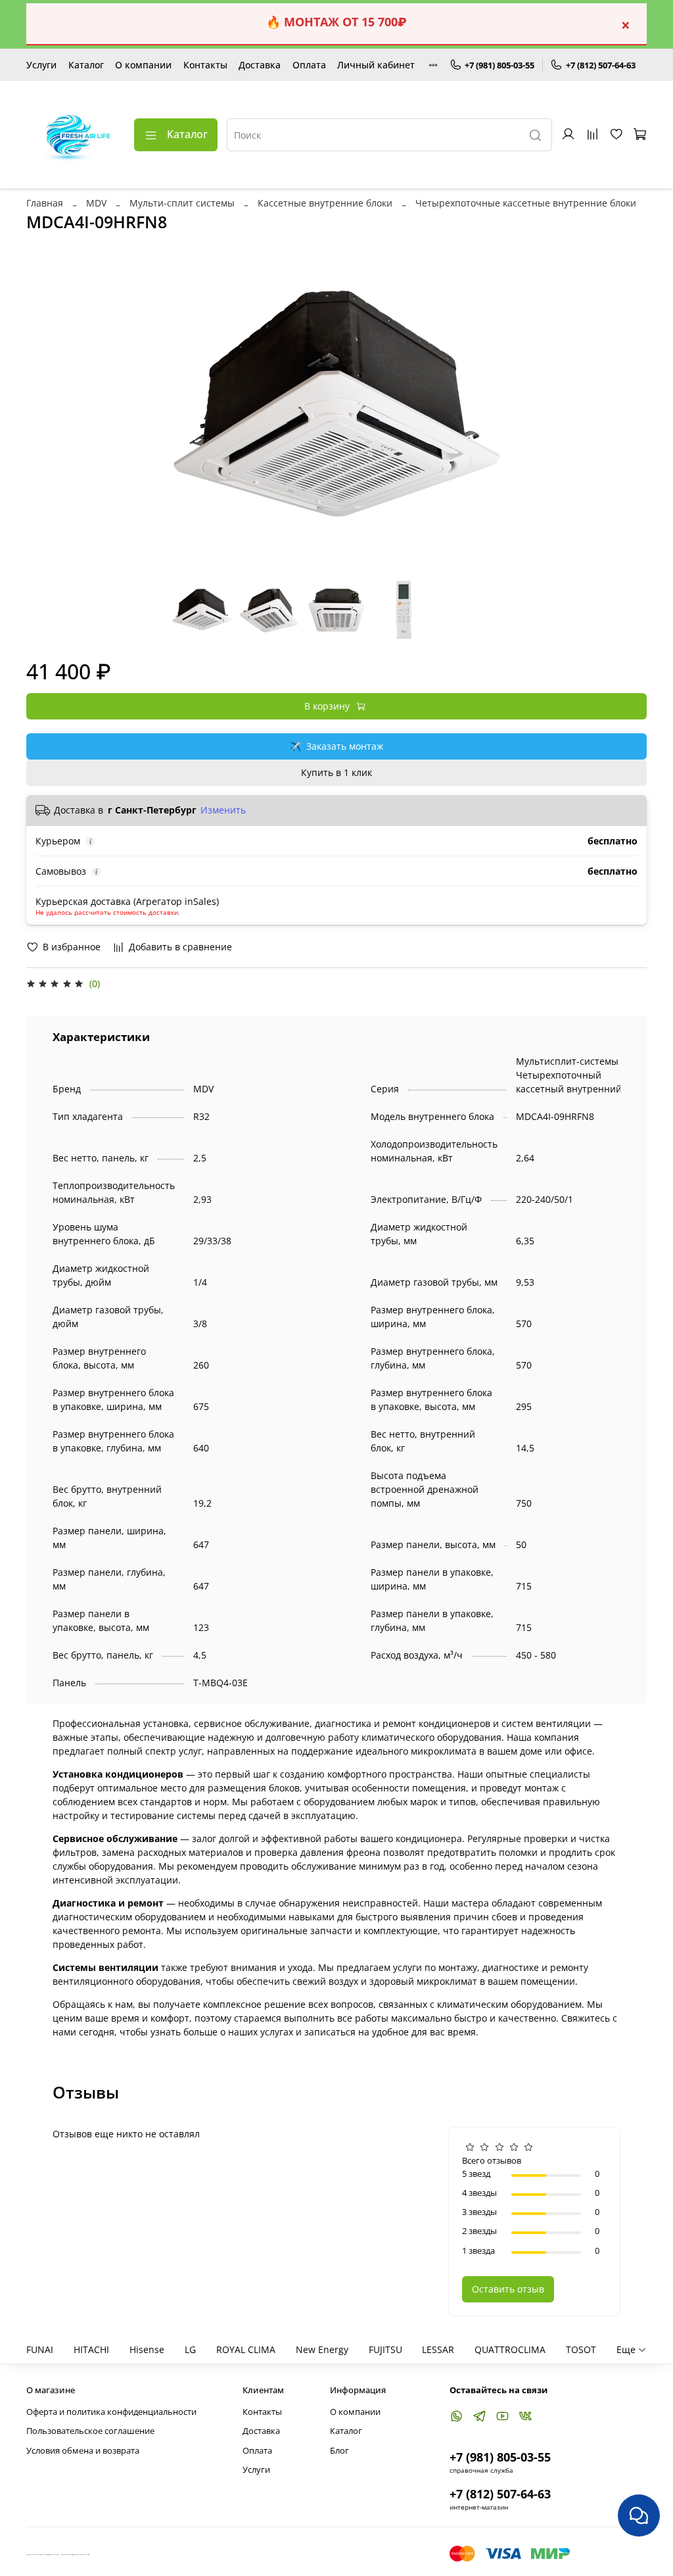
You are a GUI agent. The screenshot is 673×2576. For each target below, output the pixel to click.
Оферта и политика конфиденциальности (111, 2412)
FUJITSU (385, 2349)
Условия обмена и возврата (83, 2451)
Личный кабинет (376, 65)
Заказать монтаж (336, 746)
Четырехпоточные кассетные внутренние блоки (526, 203)
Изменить (223, 810)
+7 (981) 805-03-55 (499, 65)
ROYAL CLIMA (246, 2349)
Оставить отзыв (508, 2289)
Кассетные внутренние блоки (325, 203)
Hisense (147, 2349)
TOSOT (581, 2349)
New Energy (322, 2349)
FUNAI (40, 2349)
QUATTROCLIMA (510, 2349)
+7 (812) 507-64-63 (601, 65)
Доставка (260, 65)
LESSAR (438, 2349)
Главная (45, 203)
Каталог (86, 65)
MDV (96, 203)
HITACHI (91, 2349)
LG (190, 2349)
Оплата (309, 65)
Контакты (205, 65)
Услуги (41, 65)
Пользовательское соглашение (90, 2431)
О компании (143, 65)
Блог (339, 2451)
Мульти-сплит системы (182, 203)
